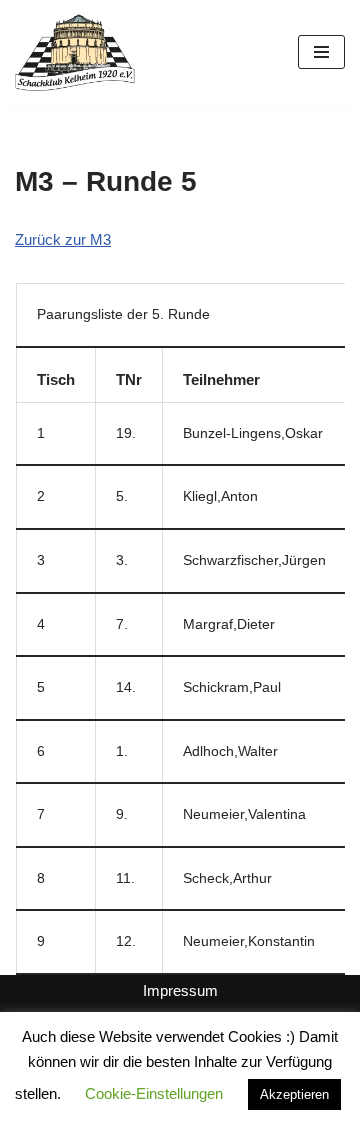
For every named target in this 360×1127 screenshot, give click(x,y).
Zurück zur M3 (63, 239)
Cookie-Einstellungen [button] (154, 1093)
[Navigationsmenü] (321, 52)
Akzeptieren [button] (294, 1094)
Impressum (180, 990)
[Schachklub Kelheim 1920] (75, 52)
